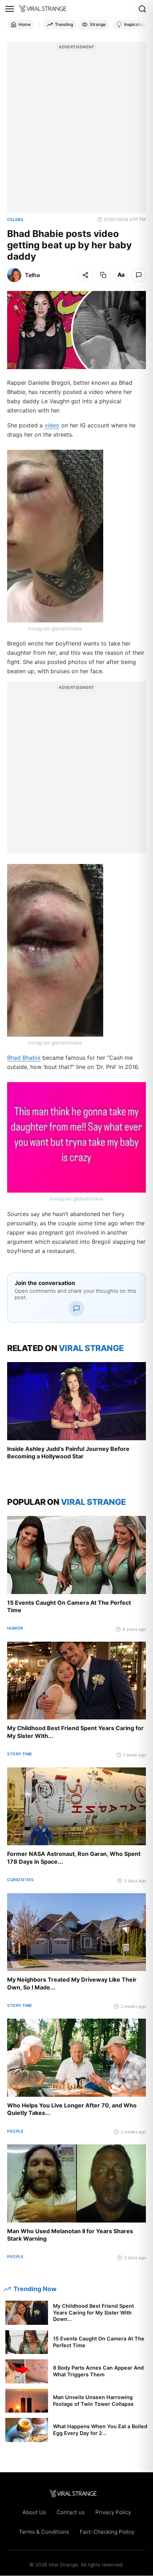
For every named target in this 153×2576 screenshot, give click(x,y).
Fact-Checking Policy (107, 2532)
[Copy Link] (103, 275)
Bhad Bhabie (24, 1058)
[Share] (85, 275)
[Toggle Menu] (10, 9)
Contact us (71, 2512)
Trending (64, 24)
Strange (98, 24)
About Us (34, 2512)
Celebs (15, 220)
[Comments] (139, 275)
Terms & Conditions (44, 2532)
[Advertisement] (76, 131)
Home (25, 24)
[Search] (142, 9)
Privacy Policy (113, 2512)
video (52, 425)
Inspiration (135, 24)
